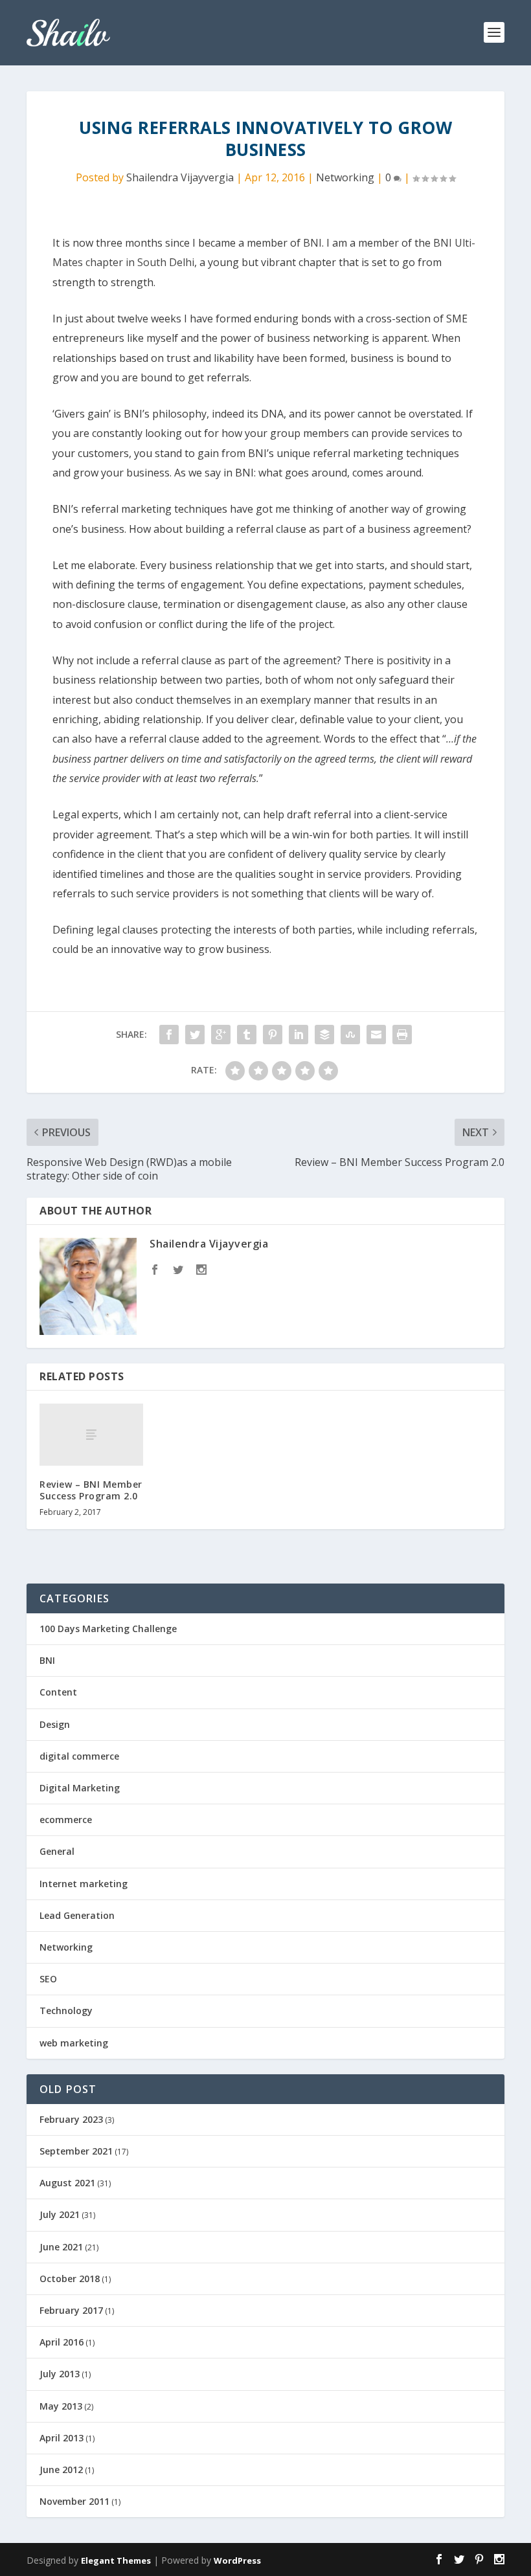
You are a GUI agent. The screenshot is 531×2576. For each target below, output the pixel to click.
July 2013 (60, 2374)
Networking (345, 177)
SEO (48, 1979)
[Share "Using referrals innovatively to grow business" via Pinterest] (273, 1035)
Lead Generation (77, 1915)
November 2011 (74, 2501)
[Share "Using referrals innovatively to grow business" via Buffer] (324, 1035)
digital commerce (79, 1756)
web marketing (74, 2043)
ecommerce (66, 1820)
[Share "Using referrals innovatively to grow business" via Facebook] (169, 1035)
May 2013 (61, 2406)
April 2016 (62, 2342)
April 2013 (62, 2438)
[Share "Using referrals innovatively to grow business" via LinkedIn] (299, 1035)
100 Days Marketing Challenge (108, 1629)
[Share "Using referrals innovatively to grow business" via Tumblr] (247, 1035)
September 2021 (76, 2151)
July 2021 (60, 2214)
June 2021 (61, 2247)
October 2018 (70, 2279)
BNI (312, 243)
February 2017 (71, 2310)
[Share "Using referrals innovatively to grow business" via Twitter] (195, 1035)
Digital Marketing (80, 1788)
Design (55, 1724)
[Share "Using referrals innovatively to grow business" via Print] (402, 1035)
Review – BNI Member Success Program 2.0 (91, 1490)
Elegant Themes (116, 2560)
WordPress (237, 2560)
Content (58, 1692)
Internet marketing (84, 1884)
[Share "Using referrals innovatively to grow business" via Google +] (221, 1035)
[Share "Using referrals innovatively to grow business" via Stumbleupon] (350, 1035)
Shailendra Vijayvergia (180, 177)
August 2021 (67, 2183)
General (57, 1851)
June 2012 (61, 2470)
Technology (66, 2010)
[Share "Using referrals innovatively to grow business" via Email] (376, 1035)
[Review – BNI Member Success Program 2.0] (91, 1435)
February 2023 (71, 2119)
